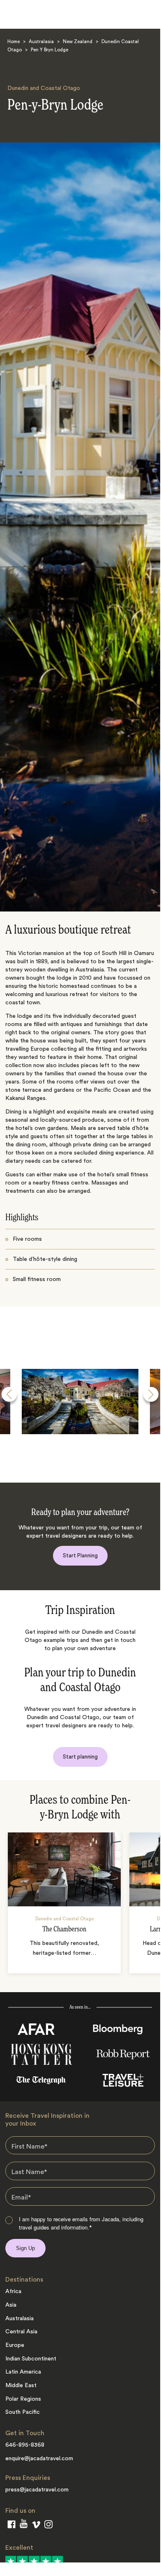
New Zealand (78, 42)
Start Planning (80, 1555)
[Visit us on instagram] (48, 2526)
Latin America (23, 2372)
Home (14, 42)
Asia (11, 2305)
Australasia (41, 42)
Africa (13, 2291)
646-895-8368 (25, 2445)
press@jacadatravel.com (37, 2490)
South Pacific (23, 2412)
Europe (15, 2345)
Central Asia (21, 2332)
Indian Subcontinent (31, 2359)
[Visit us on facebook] (11, 2526)
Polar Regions (23, 2399)
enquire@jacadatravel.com (39, 2459)
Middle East (21, 2385)
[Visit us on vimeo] (36, 2526)
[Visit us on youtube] (24, 2525)
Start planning (80, 1757)
